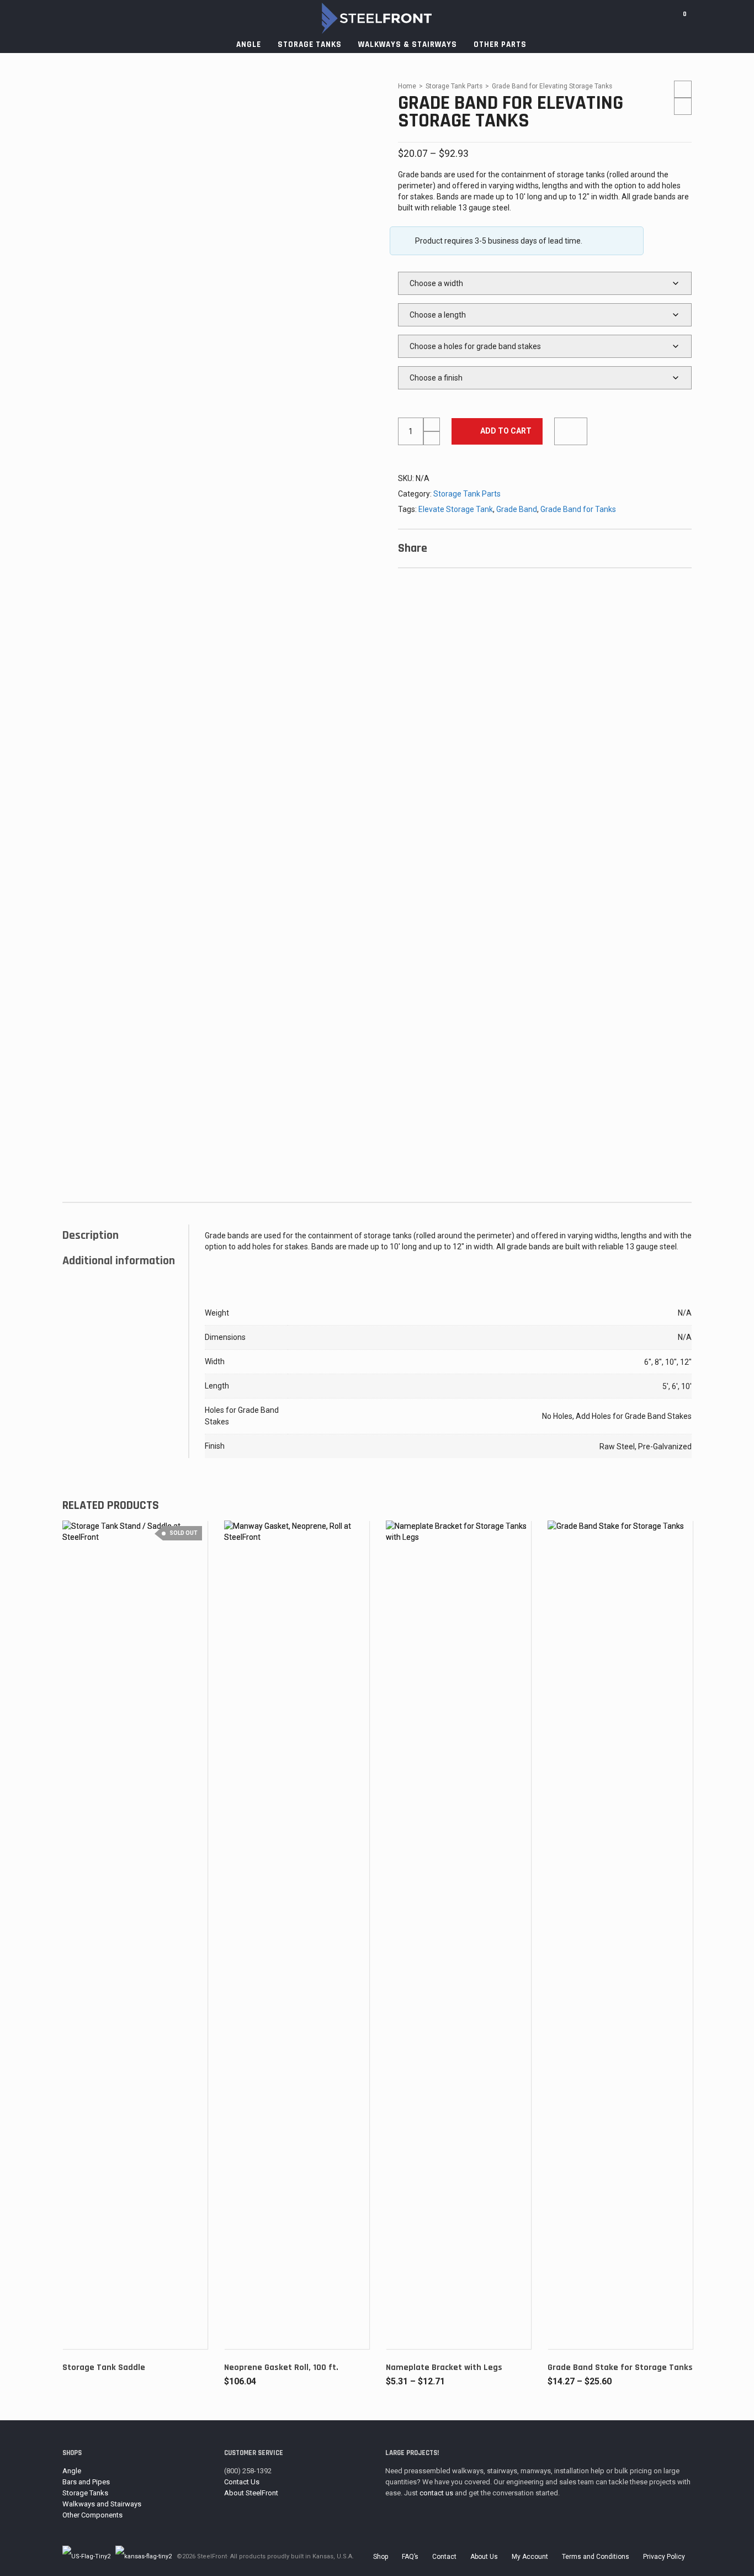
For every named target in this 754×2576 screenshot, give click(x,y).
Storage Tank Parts (454, 86)
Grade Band (517, 509)
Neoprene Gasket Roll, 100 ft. (281, 2368)
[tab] (125, 1236)
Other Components (92, 2515)
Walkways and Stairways (102, 2504)
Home (407, 86)
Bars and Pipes (86, 2482)
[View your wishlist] (700, 18)
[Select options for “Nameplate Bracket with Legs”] (411, 2324)
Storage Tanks (85, 2493)
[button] (249, 2324)
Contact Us (242, 2482)
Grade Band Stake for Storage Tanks (620, 2368)
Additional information (119, 1261)
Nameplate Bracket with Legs (444, 2368)
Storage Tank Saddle (104, 2368)
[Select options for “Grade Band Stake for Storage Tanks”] (573, 2324)
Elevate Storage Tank (456, 509)
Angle (72, 2471)
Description (91, 1236)
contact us (436, 2493)
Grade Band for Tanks (578, 509)
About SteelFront (251, 2493)
